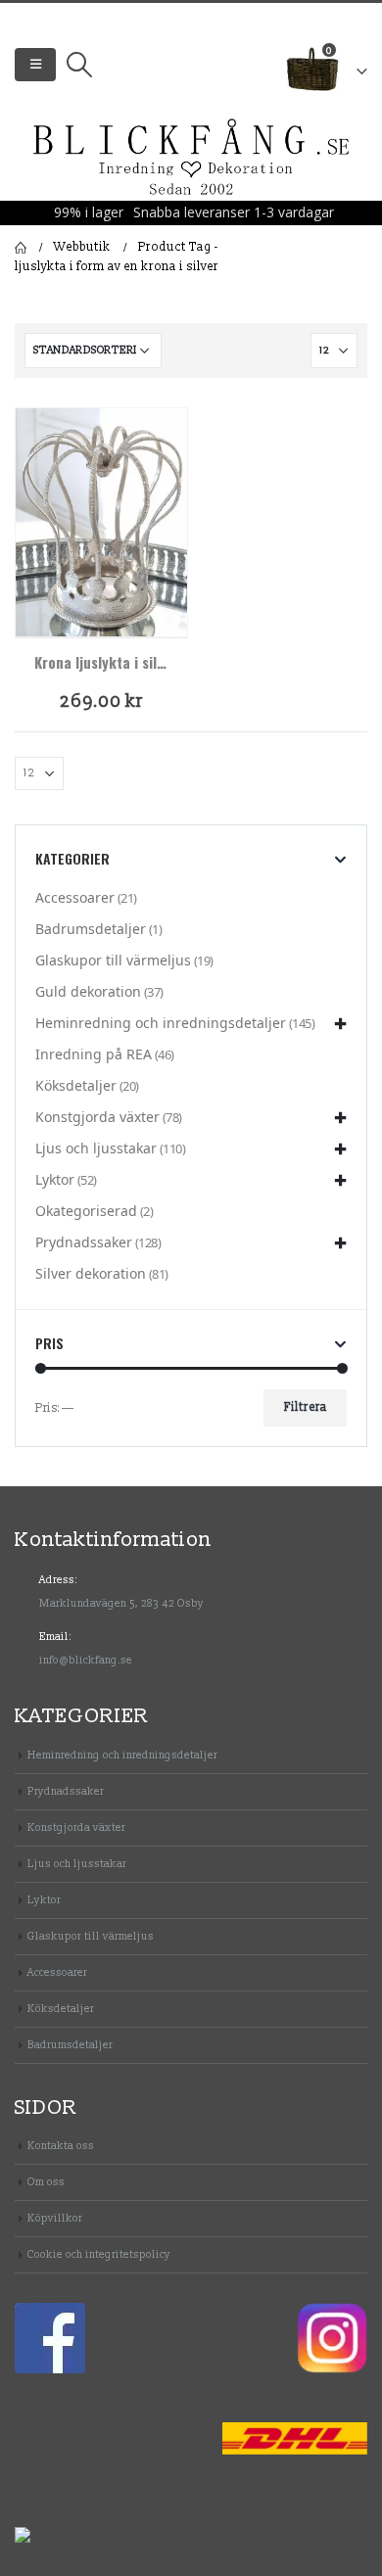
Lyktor (55, 1179)
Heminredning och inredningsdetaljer (161, 1023)
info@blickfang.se (86, 1660)
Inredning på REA (94, 1054)
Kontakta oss (61, 2146)
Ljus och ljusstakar (96, 1148)
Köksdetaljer (76, 1085)
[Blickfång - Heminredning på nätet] (191, 158)
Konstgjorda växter (97, 1117)
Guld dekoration (88, 991)
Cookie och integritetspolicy (99, 2254)
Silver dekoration (91, 1273)
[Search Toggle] (79, 65)
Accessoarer (75, 897)
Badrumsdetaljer (91, 929)
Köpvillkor (55, 2218)
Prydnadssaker (84, 1242)
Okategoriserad (86, 1211)
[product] (101, 522)
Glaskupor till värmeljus (113, 960)
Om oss (46, 2182)
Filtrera (306, 1407)
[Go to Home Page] (21, 248)
